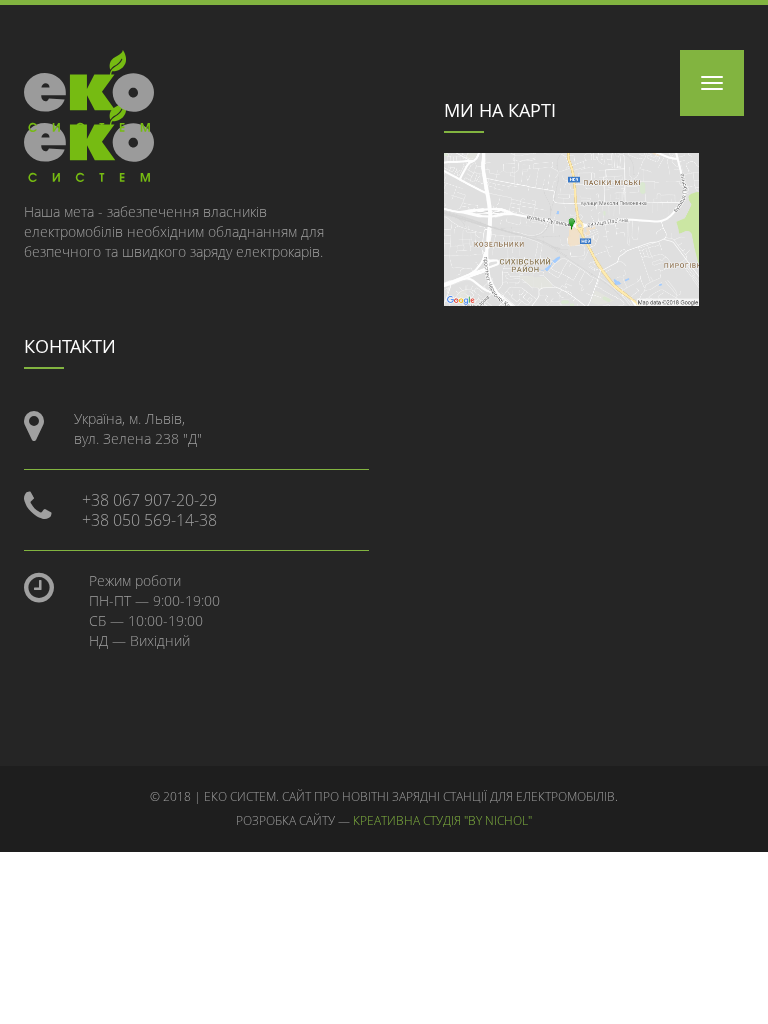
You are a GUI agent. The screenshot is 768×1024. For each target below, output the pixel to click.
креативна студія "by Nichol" (442, 820)
